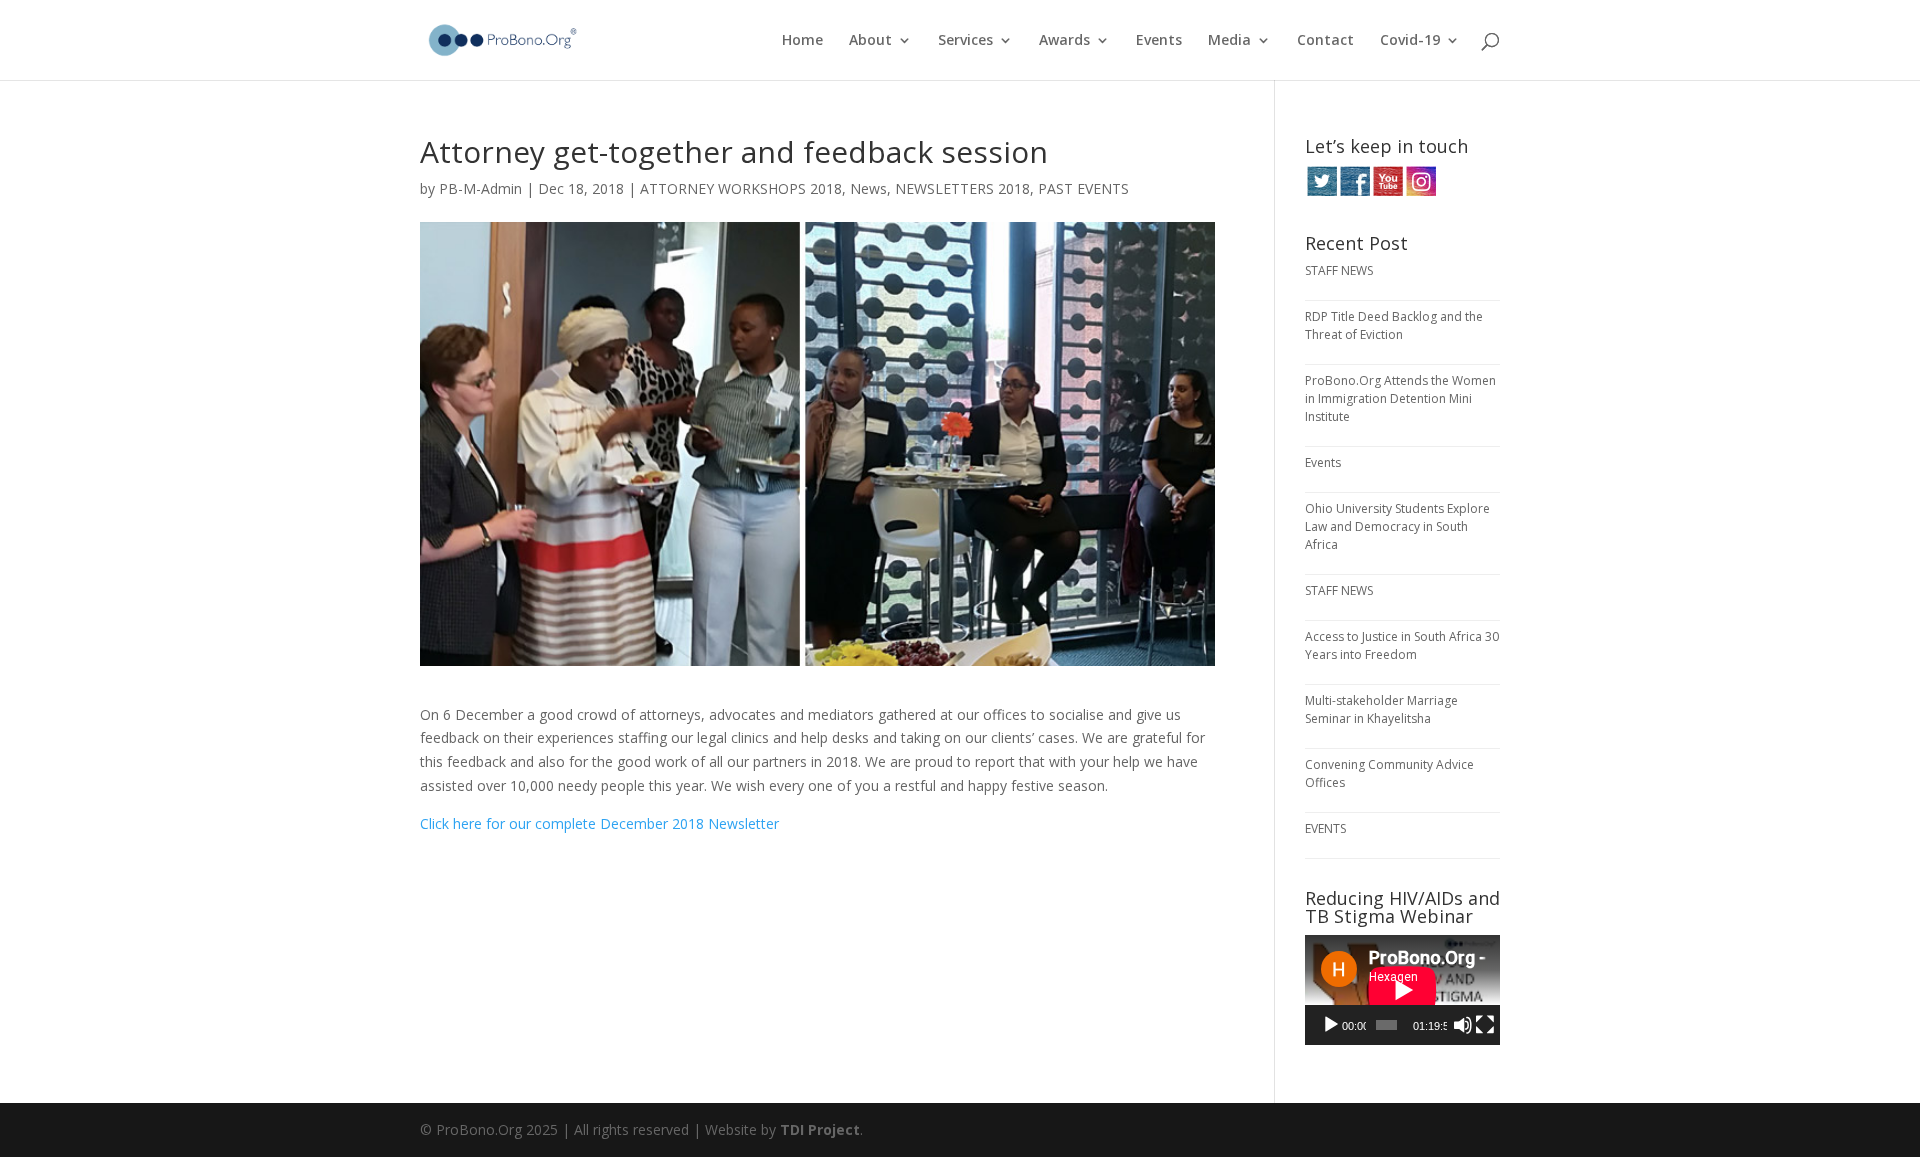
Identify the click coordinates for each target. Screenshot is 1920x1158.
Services (965, 41)
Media (1229, 41)
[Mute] (1463, 1025)
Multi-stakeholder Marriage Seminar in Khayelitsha (1381, 709)
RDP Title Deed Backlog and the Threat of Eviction (1394, 325)
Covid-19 (1410, 41)
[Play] (1331, 1025)
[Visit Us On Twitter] (1321, 191)
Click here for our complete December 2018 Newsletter (599, 823)
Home (802, 41)
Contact (1325, 41)
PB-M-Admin (480, 188)
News (868, 188)
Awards (1064, 41)
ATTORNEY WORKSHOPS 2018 (741, 188)
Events (1159, 41)
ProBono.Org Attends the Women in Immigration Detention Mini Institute (1400, 398)
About (870, 41)
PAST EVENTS (1083, 188)
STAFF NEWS (1339, 270)
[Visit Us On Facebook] (1354, 191)
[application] (1402, 990)
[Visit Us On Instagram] (1420, 191)
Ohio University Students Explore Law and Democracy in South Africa (1397, 526)
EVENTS (1325, 828)
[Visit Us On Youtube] (1387, 191)
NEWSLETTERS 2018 (962, 188)
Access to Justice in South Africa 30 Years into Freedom (1402, 645)
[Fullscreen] (1485, 1025)
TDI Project (820, 1129)
